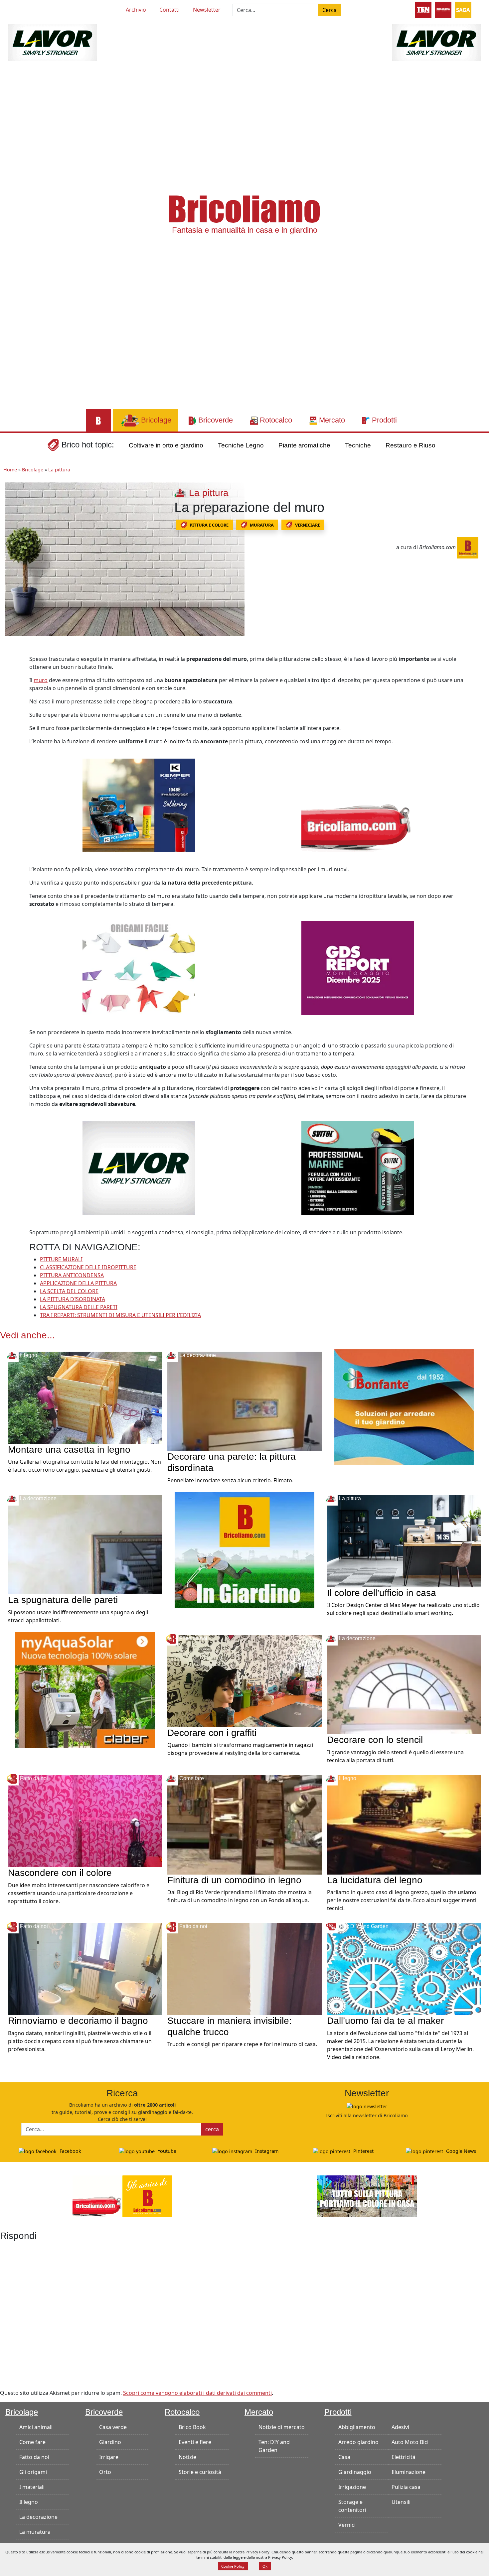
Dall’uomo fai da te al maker (385, 2021)
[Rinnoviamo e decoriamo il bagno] (85, 1968)
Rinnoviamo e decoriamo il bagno (78, 2021)
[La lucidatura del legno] (404, 1824)
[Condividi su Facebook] (12, 662)
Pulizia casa (406, 2487)
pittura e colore (209, 525)
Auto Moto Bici (410, 2442)
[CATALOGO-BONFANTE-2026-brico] (404, 1407)
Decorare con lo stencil (375, 1740)
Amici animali (36, 2427)
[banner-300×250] (139, 1167)
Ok (265, 2566)
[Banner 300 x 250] (85, 1690)
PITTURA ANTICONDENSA (72, 1275)
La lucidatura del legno (375, 1880)
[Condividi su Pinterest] (12, 676)
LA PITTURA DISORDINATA (73, 1299)
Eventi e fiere (195, 2442)
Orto (105, 2472)
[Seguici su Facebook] (33, 9)
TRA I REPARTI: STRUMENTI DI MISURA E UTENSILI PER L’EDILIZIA (120, 1315)
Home (10, 470)
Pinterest (363, 2151)
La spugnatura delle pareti (63, 1600)
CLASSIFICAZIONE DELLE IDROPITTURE (88, 1267)
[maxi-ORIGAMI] (139, 967)
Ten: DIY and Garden (274, 2446)
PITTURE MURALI (61, 1259)
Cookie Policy (233, 2566)
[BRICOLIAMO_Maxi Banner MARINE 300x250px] (358, 1167)
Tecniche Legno (241, 445)
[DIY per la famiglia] (443, 9)
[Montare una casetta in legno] (85, 1397)
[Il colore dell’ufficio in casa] (404, 1540)
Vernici (347, 2525)
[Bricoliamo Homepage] (98, 420)
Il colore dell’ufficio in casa (382, 1593)
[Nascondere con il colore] (85, 1820)
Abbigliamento (357, 2427)
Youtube (166, 2151)
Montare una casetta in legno (69, 1450)
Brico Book (192, 2427)
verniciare (308, 525)
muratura (262, 525)
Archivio (136, 10)
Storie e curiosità (200, 2472)
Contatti (169, 10)
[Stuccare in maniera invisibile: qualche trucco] (244, 1968)
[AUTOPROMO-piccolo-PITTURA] (367, 2195)
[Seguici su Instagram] (45, 9)
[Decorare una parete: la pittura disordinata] (244, 1401)
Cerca (329, 10)
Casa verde (113, 2427)
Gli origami (33, 2472)
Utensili (401, 2502)
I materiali (32, 2487)
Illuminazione (408, 2472)
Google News (460, 2151)
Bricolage (33, 470)
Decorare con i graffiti (212, 1733)
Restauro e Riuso (410, 445)
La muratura (35, 2532)
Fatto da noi (34, 2457)
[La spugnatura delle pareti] (85, 1544)
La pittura (59, 470)
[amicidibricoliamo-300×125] (122, 2195)
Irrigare (109, 2457)
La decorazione (38, 2517)
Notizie (187, 2457)
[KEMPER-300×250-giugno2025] (139, 805)
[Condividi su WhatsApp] (12, 706)
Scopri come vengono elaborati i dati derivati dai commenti (197, 2393)
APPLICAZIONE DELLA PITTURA (78, 1283)
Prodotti (338, 2412)
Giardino (110, 2442)
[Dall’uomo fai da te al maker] (404, 1968)
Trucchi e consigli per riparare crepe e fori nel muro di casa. (242, 2044)
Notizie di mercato (282, 2427)
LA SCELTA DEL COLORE (69, 1291)
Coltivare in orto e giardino (166, 445)
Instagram (266, 2151)
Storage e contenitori (352, 2506)
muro (41, 680)
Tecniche (358, 445)
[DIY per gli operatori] (423, 9)
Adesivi (400, 2427)
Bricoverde (104, 2412)
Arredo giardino (358, 2442)
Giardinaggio (355, 2472)
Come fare (32, 2442)
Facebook (70, 2151)
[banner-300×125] (53, 42)
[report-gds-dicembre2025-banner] (358, 967)
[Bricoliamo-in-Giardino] (244, 1550)
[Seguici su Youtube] (21, 9)
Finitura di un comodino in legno (234, 1880)
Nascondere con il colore (60, 1873)
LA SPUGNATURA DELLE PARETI (79, 1307)
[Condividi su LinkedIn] (12, 691)
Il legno (29, 2502)
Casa (344, 2457)
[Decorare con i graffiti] (244, 1680)
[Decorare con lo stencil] (404, 1684)
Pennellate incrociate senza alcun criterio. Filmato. (230, 1480)
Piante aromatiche (304, 445)
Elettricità (404, 2457)
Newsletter (207, 10)
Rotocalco (182, 2412)
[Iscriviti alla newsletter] (367, 2106)
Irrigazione (352, 2487)
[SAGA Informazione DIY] (463, 9)
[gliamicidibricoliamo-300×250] (358, 805)
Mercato (259, 2412)
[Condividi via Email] (12, 721)
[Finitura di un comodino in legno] (244, 1824)
